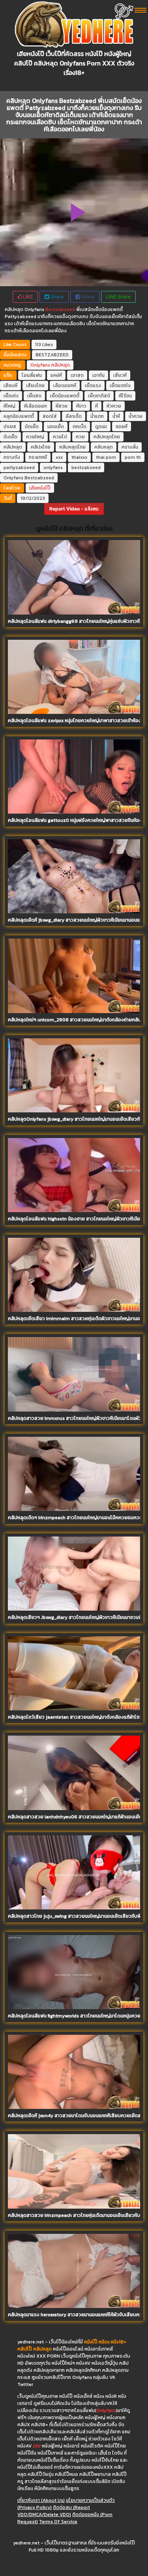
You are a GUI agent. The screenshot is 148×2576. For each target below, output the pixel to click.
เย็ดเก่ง (11, 396)
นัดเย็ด (32, 427)
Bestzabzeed (60, 309)
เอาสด (77, 375)
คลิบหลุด (104, 447)
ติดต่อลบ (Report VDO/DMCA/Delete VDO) (54, 2511)
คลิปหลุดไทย (107, 437)
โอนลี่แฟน (32, 375)
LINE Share (118, 297)
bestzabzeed (86, 468)
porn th (133, 457)
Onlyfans (40, 365)
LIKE (27, 297)
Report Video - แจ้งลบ (74, 509)
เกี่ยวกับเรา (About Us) (41, 2500)
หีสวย (62, 406)
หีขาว (81, 406)
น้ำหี (116, 416)
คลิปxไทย (41, 447)
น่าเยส (10, 427)
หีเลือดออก (36, 406)
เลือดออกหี (65, 386)
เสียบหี (10, 386)
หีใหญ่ (9, 406)
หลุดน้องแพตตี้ (19, 416)
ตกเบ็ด (80, 427)
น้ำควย (136, 416)
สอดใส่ (50, 416)
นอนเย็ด (56, 427)
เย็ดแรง (93, 386)
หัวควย (114, 406)
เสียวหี (120, 375)
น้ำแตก (97, 416)
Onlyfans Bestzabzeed (29, 478)
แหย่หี (56, 375)
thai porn (106, 457)
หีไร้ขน (125, 396)
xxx (59, 457)
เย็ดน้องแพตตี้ (65, 396)
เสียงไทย (35, 386)
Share (56, 297)
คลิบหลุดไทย (72, 447)
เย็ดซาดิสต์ (99, 396)
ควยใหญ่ (35, 437)
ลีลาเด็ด (74, 416)
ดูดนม (101, 427)
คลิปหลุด (61, 365)
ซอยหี (122, 427)
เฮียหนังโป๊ (40, 488)
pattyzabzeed (19, 468)
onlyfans (53, 468)
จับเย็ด (10, 437)
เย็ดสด (34, 396)
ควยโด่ (60, 437)
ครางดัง (12, 457)
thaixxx (79, 457)
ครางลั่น (130, 447)
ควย (80, 437)
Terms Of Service (58, 2522)
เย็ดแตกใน (120, 386)
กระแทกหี (38, 457)
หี (96, 406)
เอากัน (98, 375)
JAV (37, 2446)
